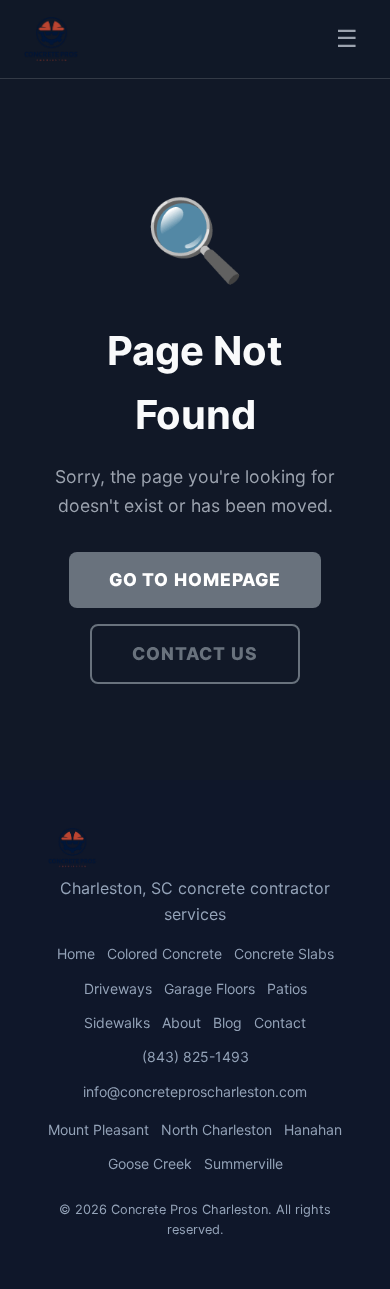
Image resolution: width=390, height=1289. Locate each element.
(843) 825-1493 (195, 1056)
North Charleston (216, 1129)
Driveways (118, 988)
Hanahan (313, 1129)
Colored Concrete (164, 953)
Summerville (243, 1163)
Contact (280, 1022)
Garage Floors (209, 988)
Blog (227, 1022)
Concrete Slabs (284, 953)
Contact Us (195, 653)
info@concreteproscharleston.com (195, 1091)
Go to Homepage (195, 579)
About (181, 1022)
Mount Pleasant (98, 1129)
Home (76, 953)
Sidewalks (117, 1022)
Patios (287, 988)
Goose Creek (150, 1163)
